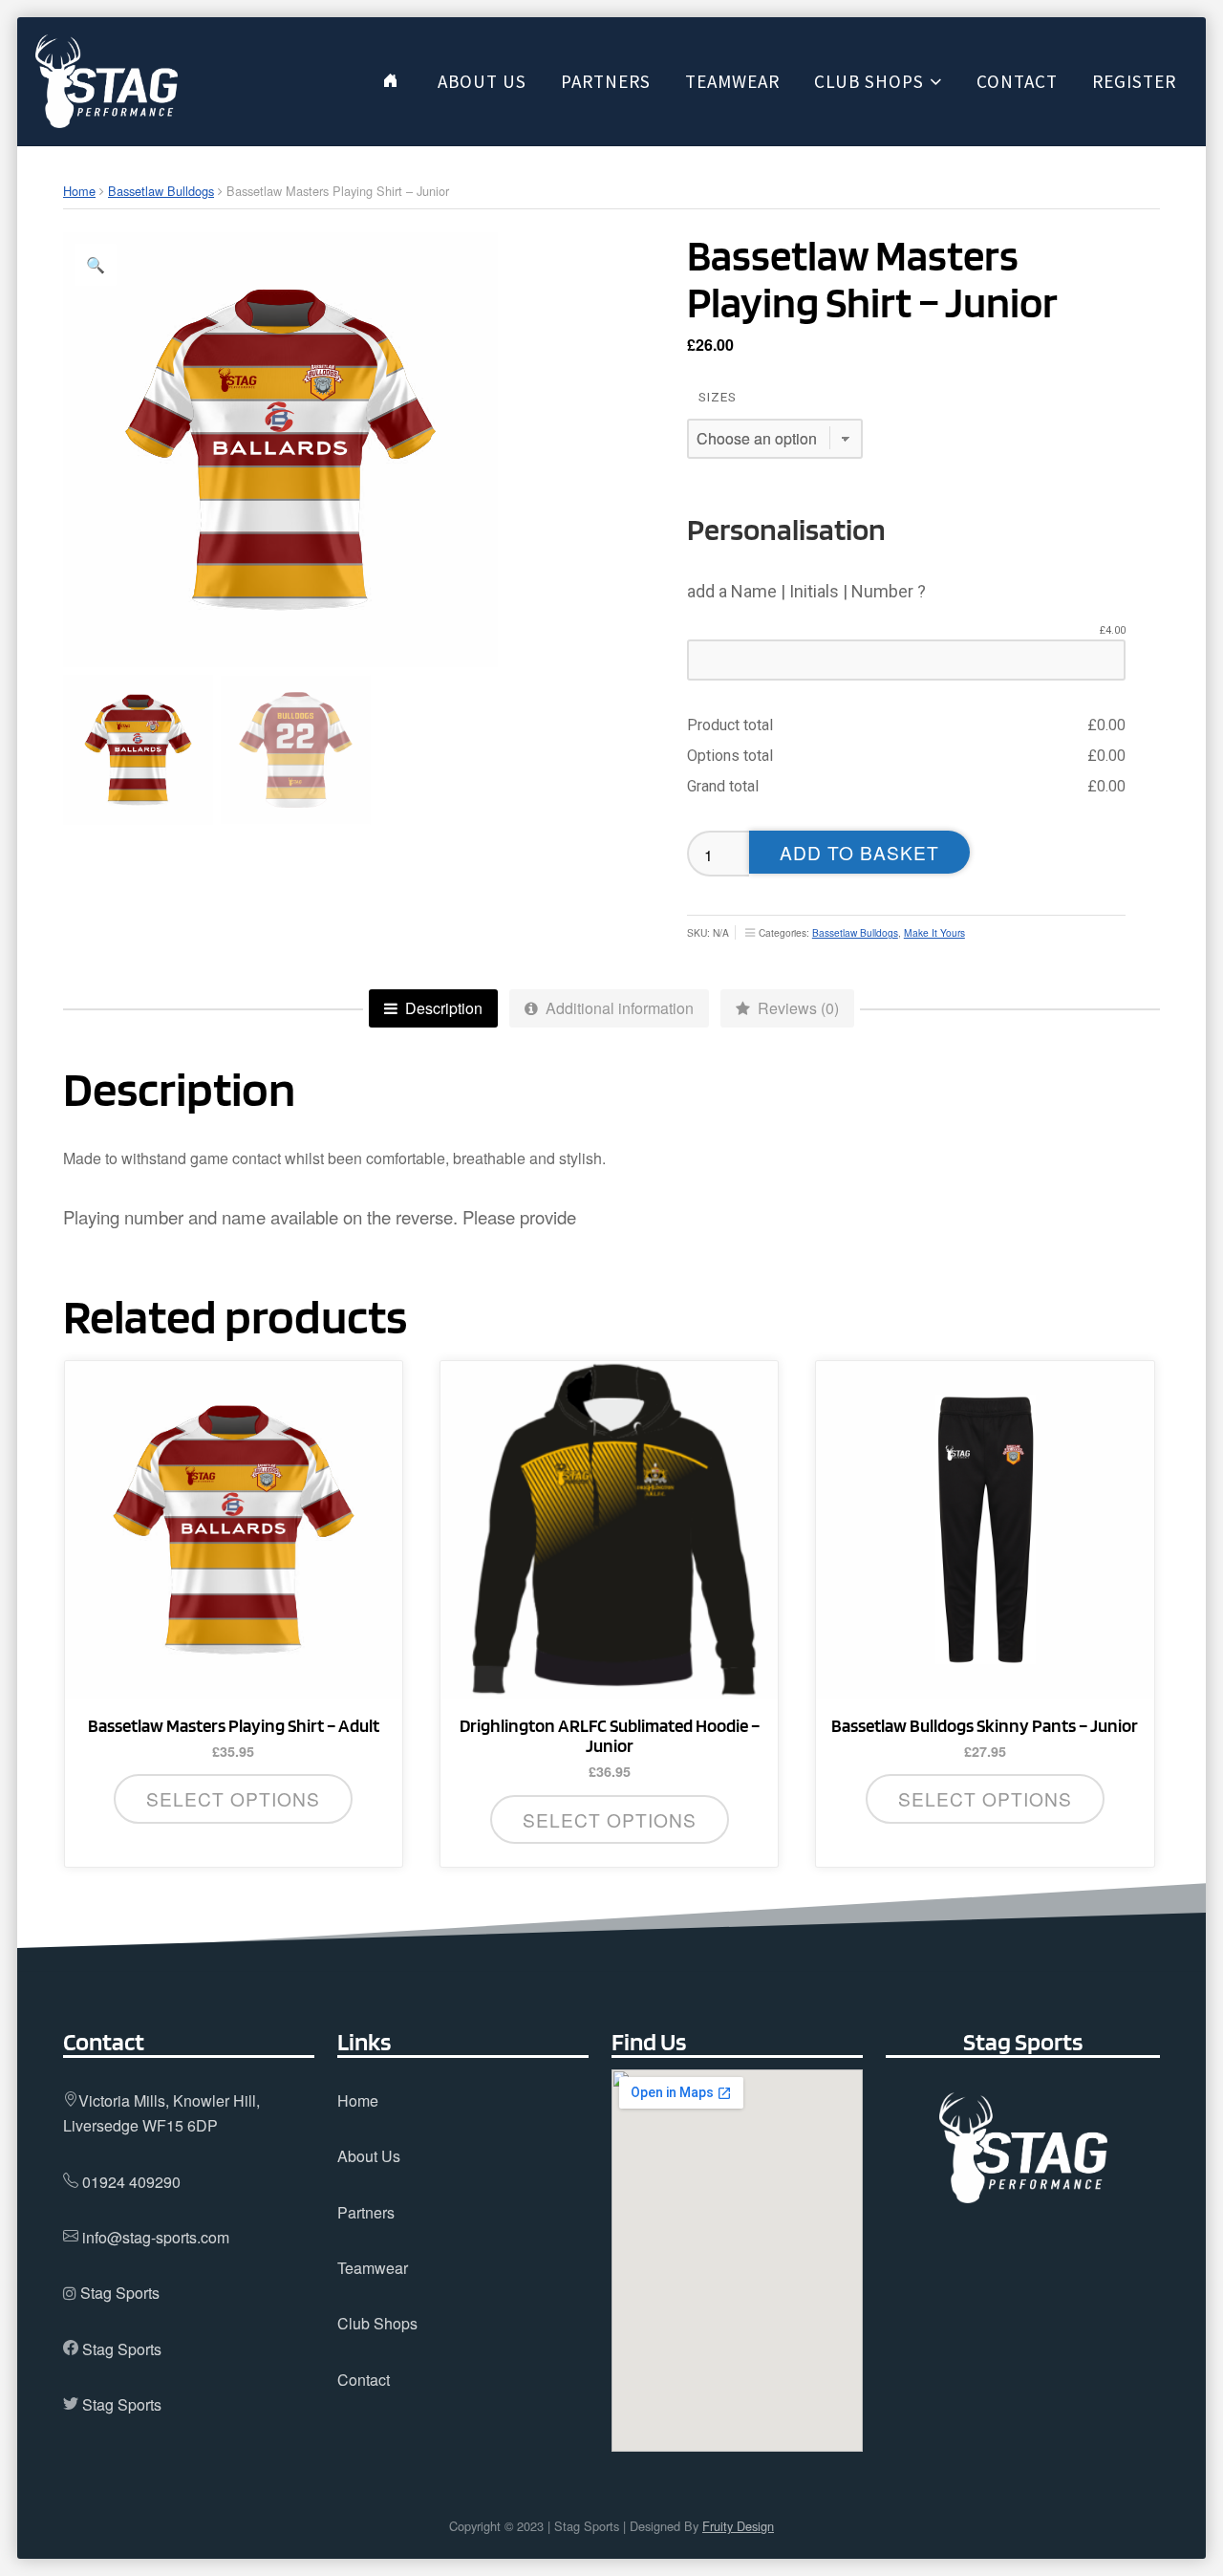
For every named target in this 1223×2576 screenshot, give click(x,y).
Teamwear (373, 2268)
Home (79, 191)
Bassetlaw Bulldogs (161, 191)
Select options (233, 1798)
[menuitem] (390, 81)
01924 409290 (131, 2182)
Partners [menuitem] (606, 81)
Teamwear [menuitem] (732, 81)
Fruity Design (738, 2526)
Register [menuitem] (1134, 81)
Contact (364, 2380)
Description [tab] (442, 1008)
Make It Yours (934, 932)
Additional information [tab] (618, 1008)
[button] (96, 265)
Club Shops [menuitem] (869, 81)
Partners (366, 2212)
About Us (369, 2156)
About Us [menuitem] (482, 81)
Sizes (718, 397)
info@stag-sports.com (156, 2237)
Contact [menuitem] (1017, 81)
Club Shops (377, 2323)
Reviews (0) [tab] (796, 1008)
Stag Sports (120, 2293)
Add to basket (859, 852)
